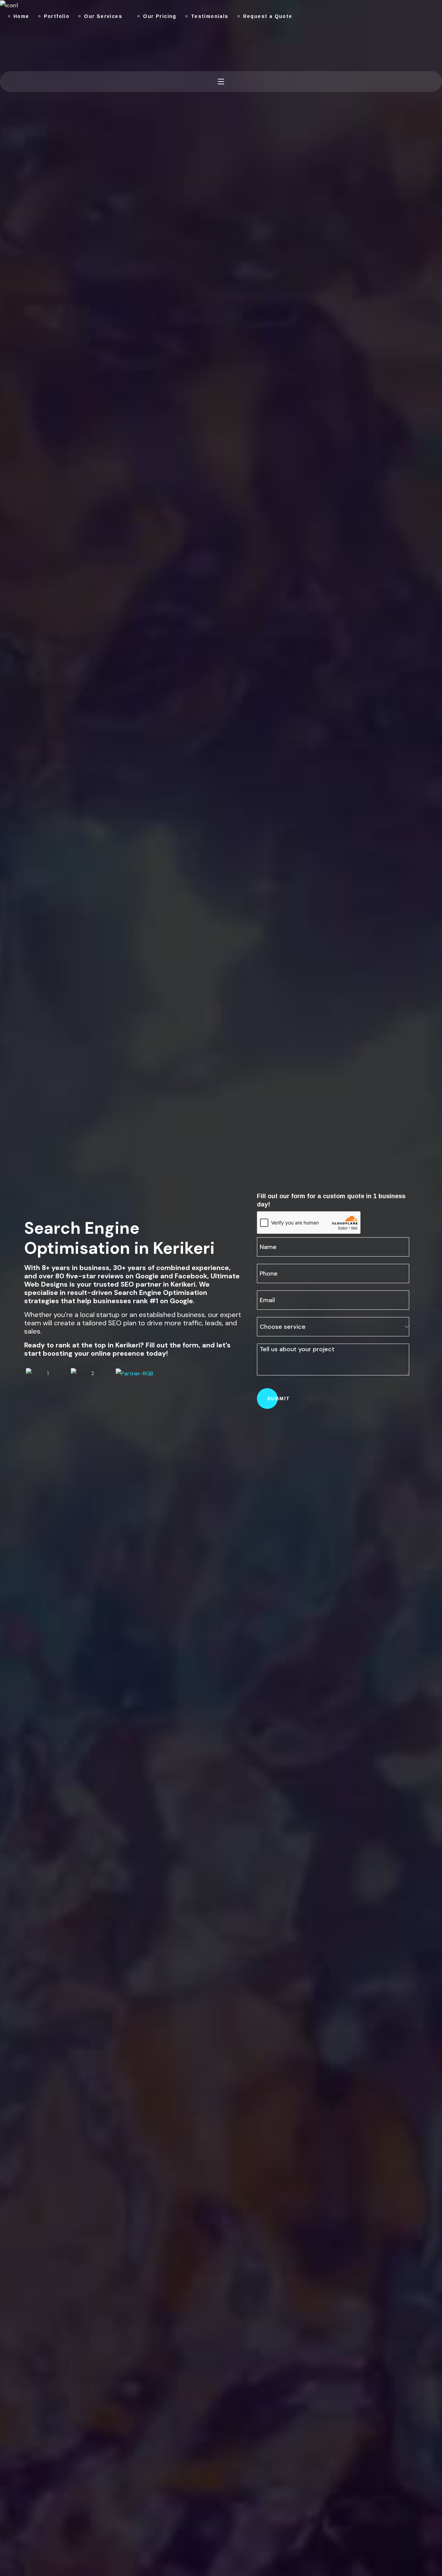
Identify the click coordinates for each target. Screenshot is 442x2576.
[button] (3, 46)
